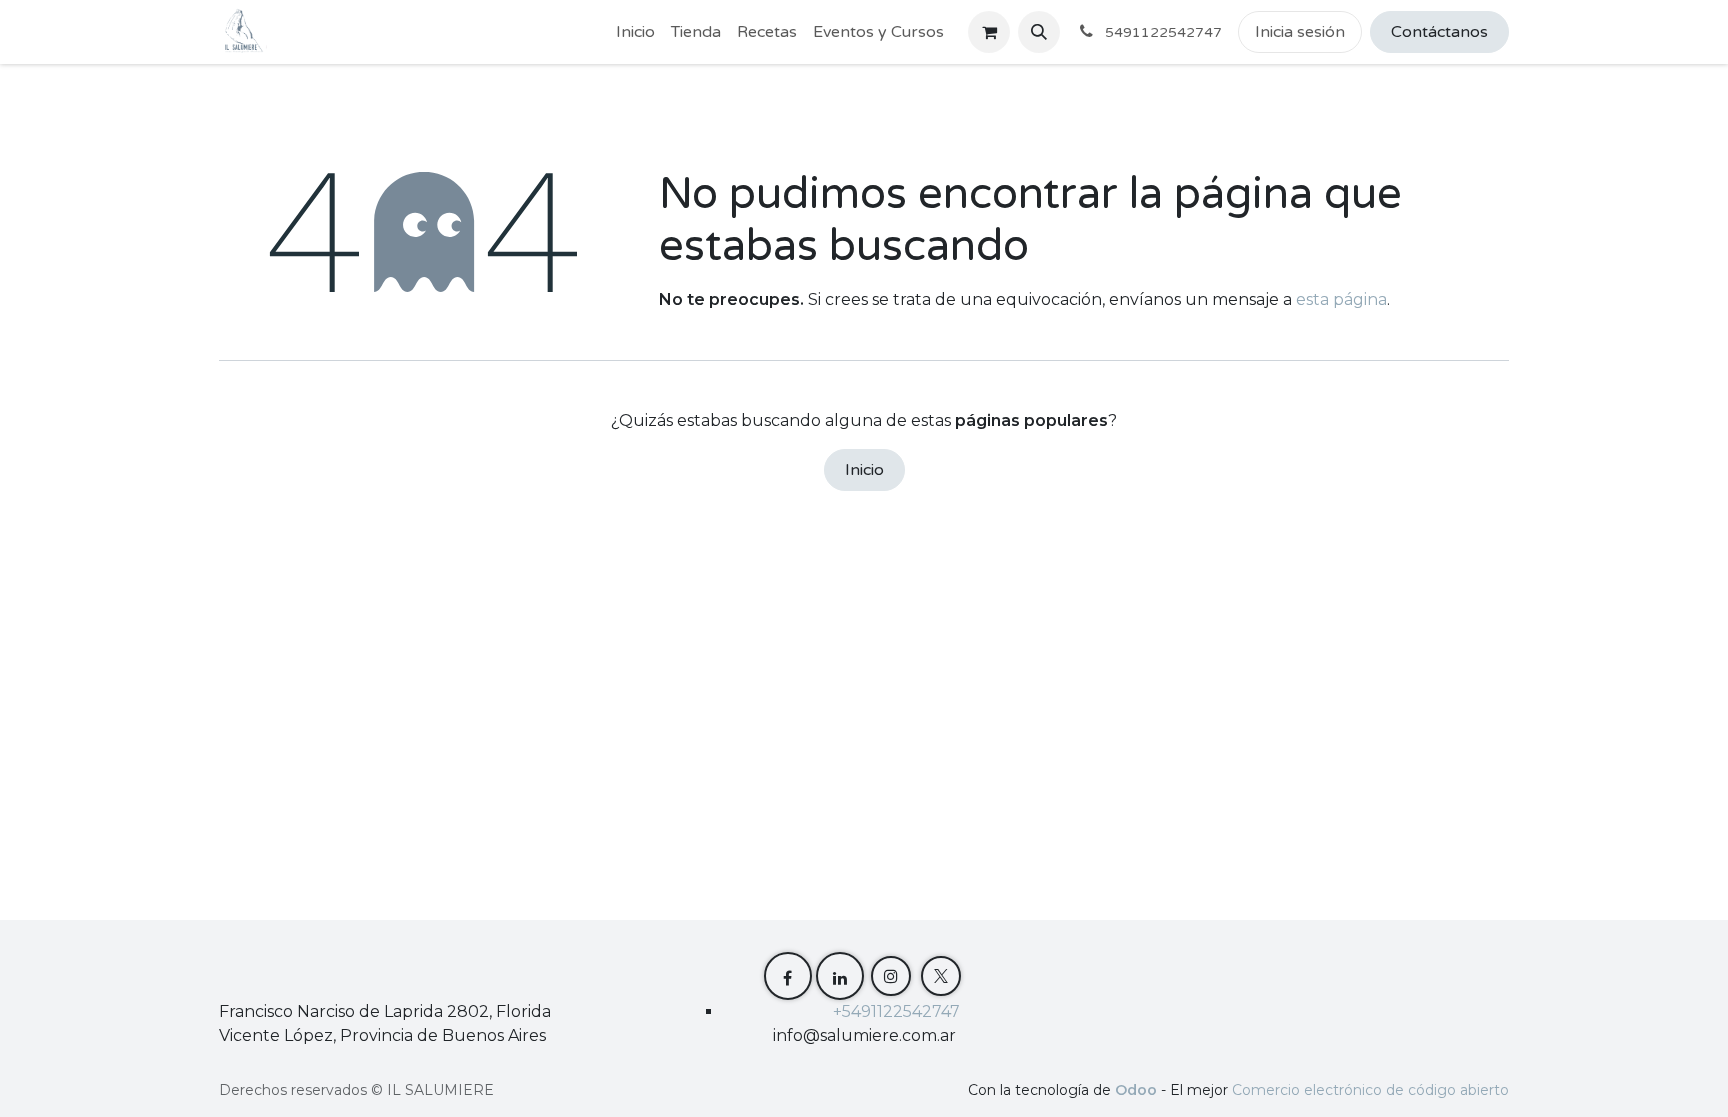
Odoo (1138, 1090)
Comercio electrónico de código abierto (1370, 1090)
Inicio (864, 470)
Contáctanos (1439, 32)
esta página (1341, 299)
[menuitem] (635, 32)
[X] (941, 976)
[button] (1039, 32)
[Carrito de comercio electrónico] (989, 32)
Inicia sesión (1300, 32)
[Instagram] (891, 976)
